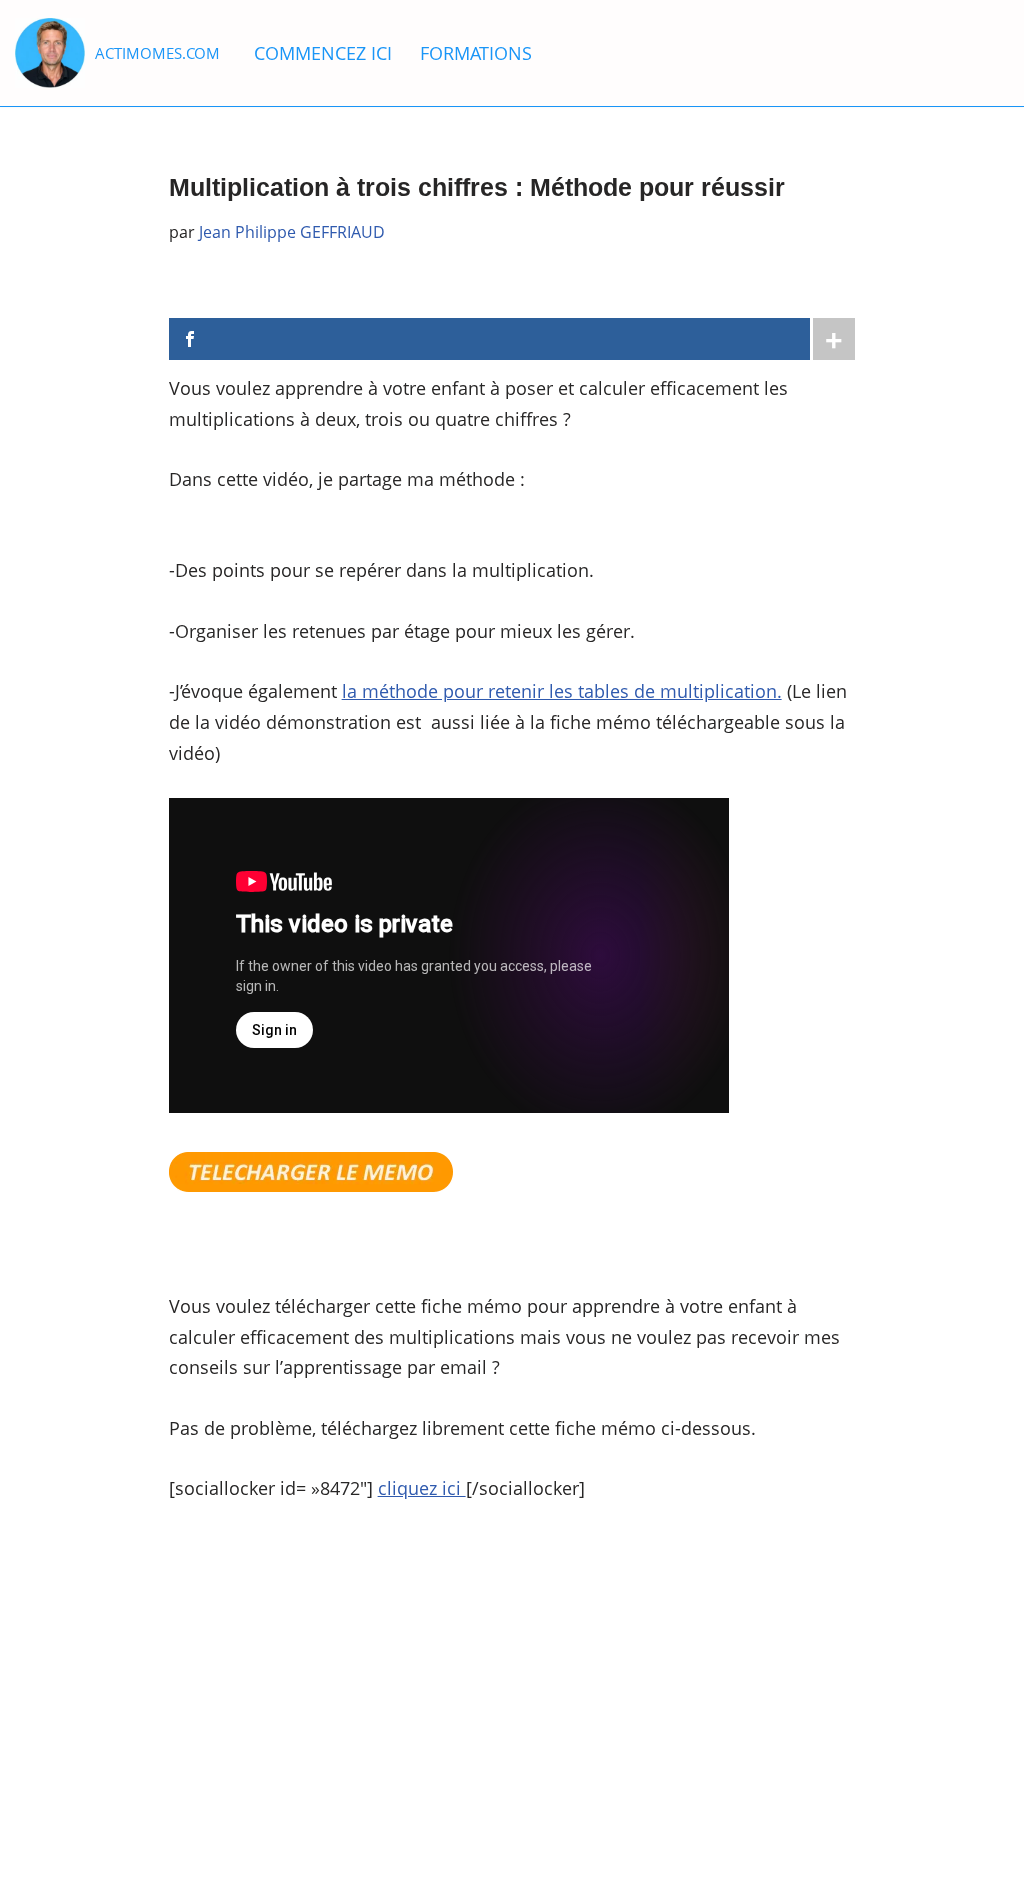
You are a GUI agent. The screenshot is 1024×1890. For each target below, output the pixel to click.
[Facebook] (490, 339)
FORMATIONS (476, 53)
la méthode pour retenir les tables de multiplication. (562, 691)
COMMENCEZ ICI (323, 53)
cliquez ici (422, 1488)
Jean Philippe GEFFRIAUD (292, 232)
